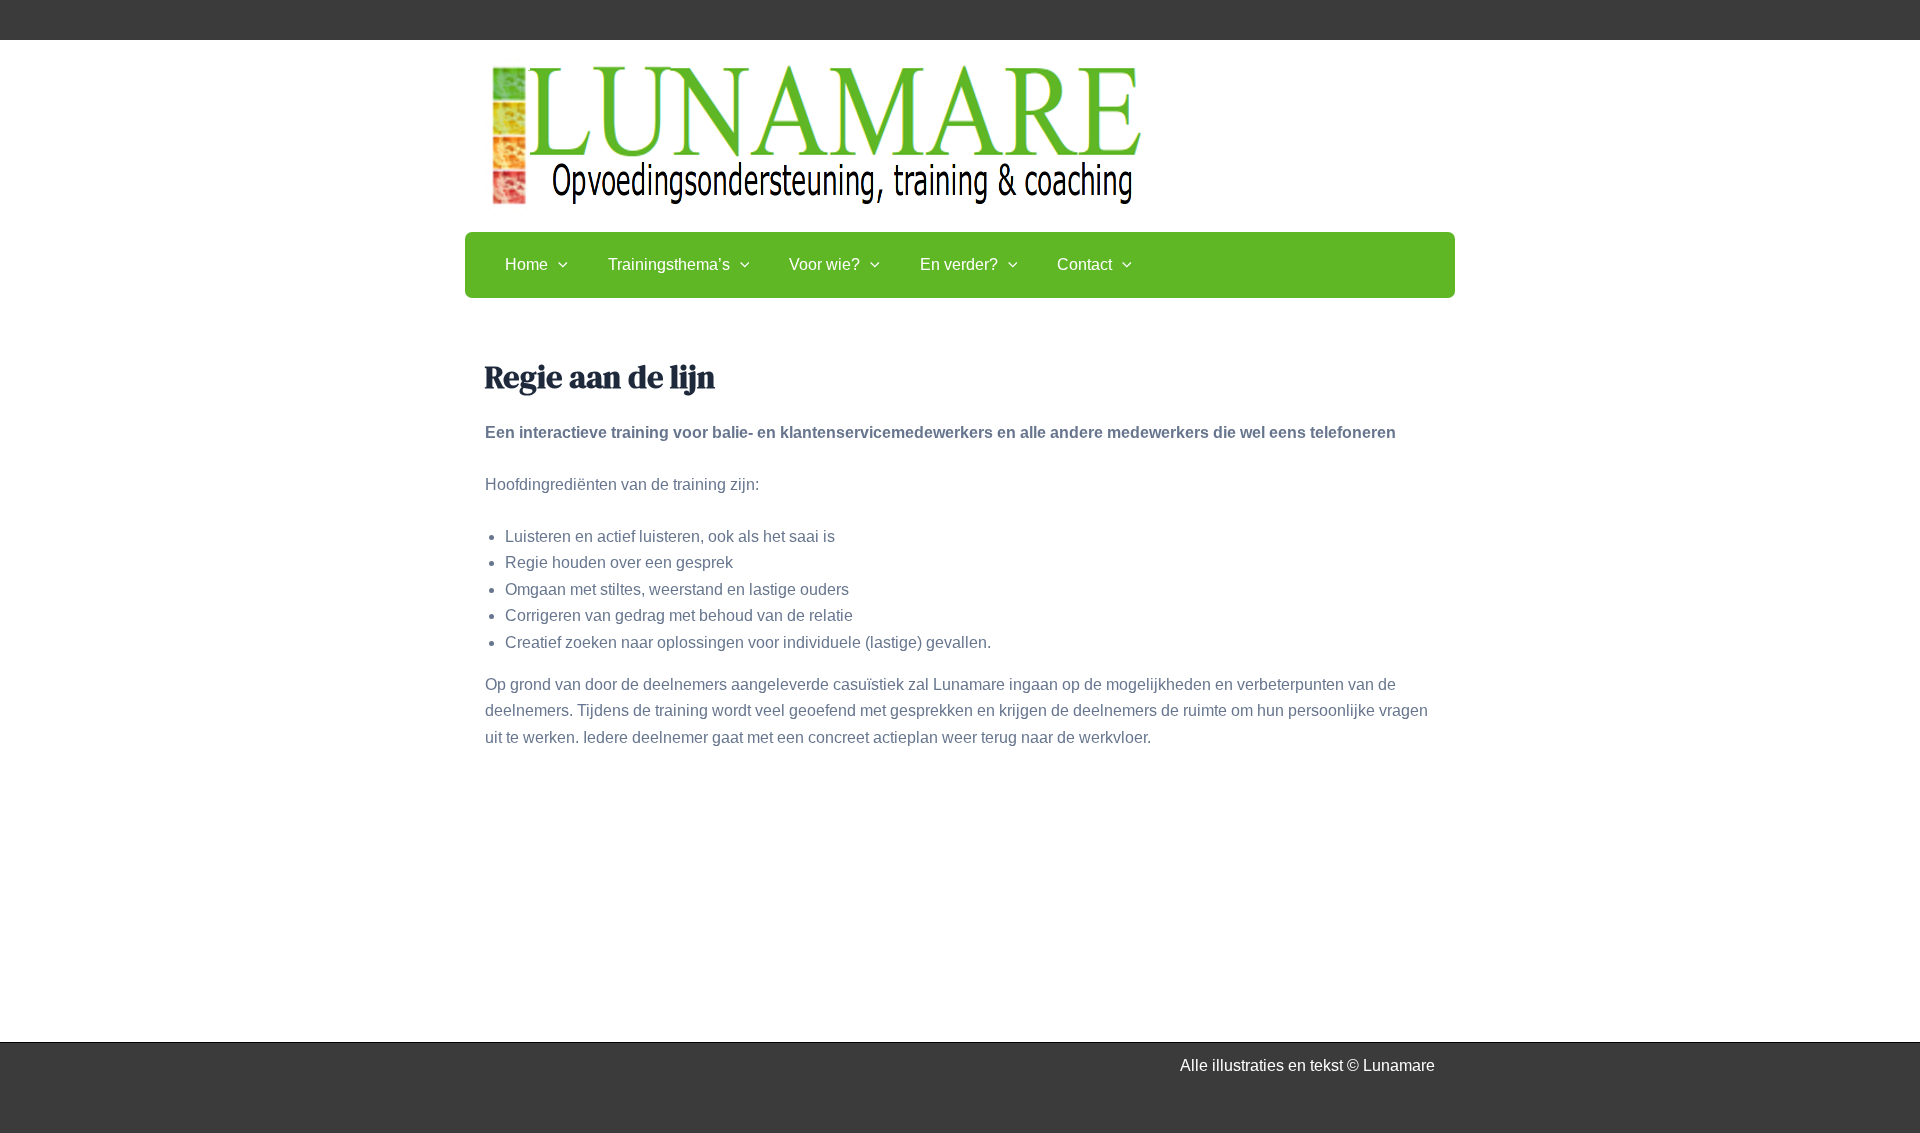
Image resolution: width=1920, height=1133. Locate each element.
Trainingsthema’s (669, 264)
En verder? (959, 264)
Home (526, 264)
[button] (558, 265)
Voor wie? (824, 264)
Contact (1084, 264)
